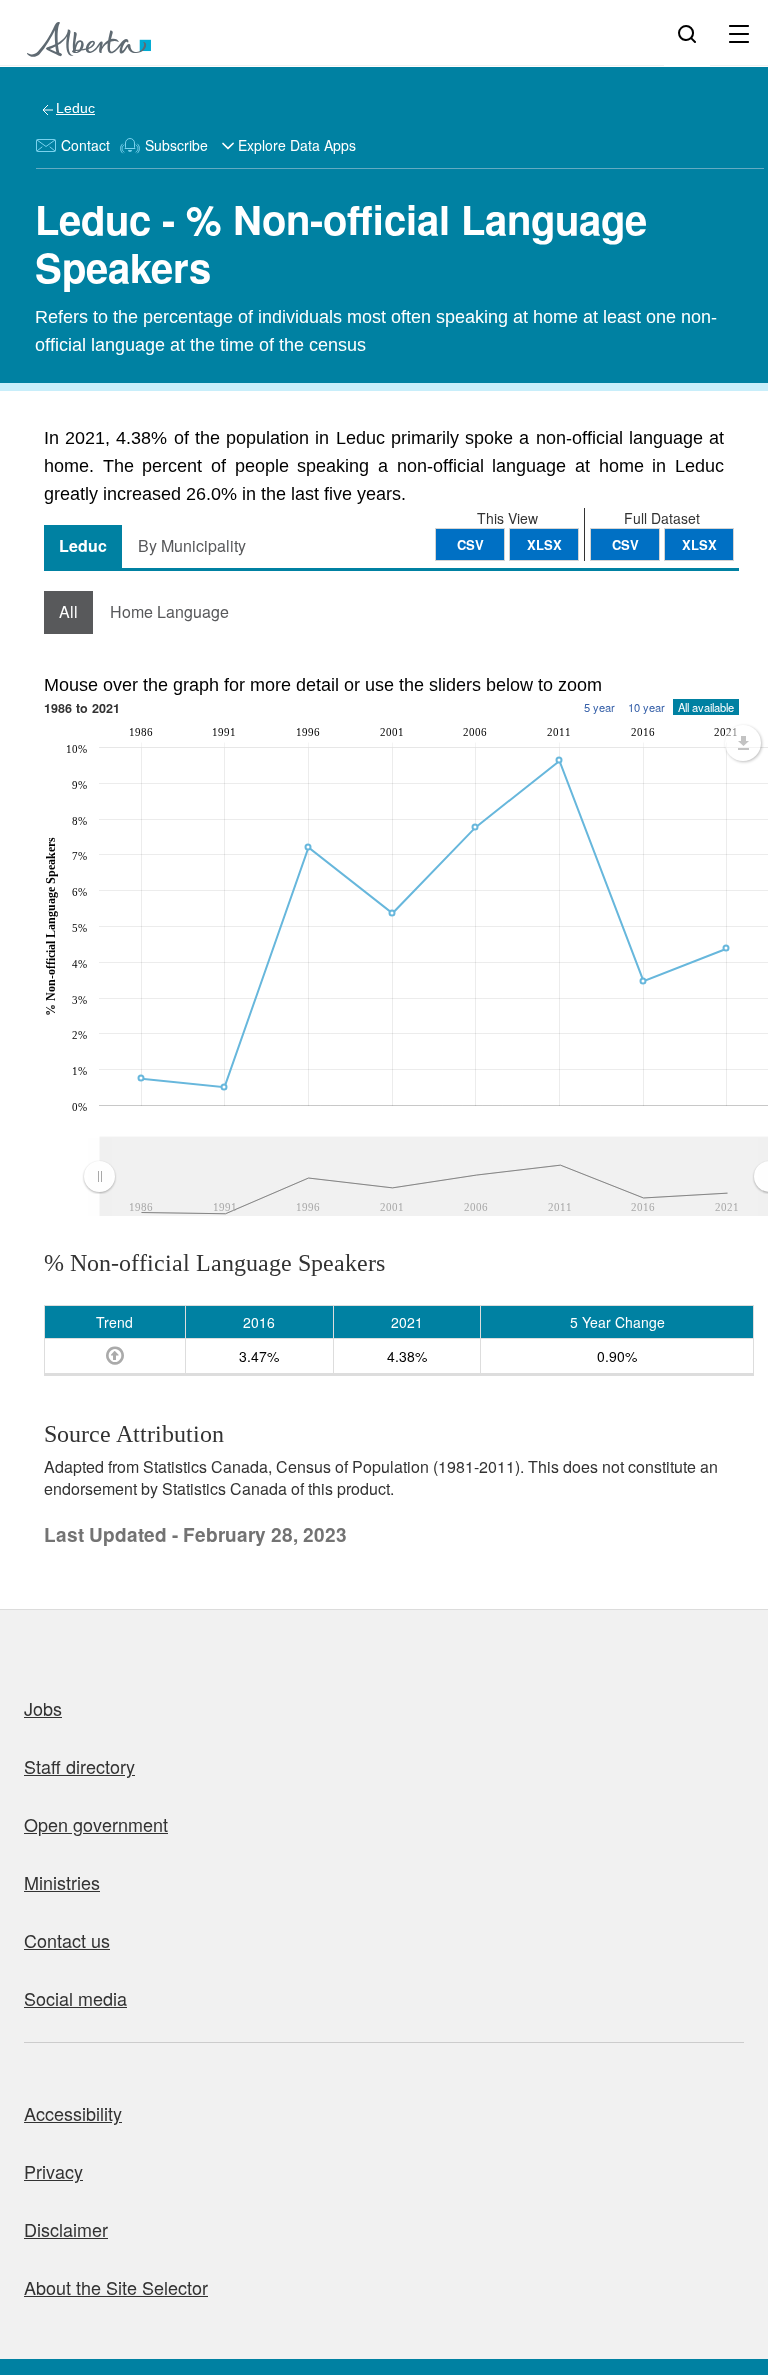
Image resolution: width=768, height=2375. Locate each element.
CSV (625, 544)
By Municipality (192, 545)
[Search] (687, 33)
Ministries (62, 1882)
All (68, 611)
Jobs (43, 1708)
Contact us (67, 1940)
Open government (96, 1824)
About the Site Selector (116, 2287)
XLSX (699, 544)
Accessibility (73, 2113)
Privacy (53, 2171)
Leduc (75, 108)
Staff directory (79, 1766)
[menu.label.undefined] (743, 743)
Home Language (169, 611)
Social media (75, 1998)
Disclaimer (66, 2229)
